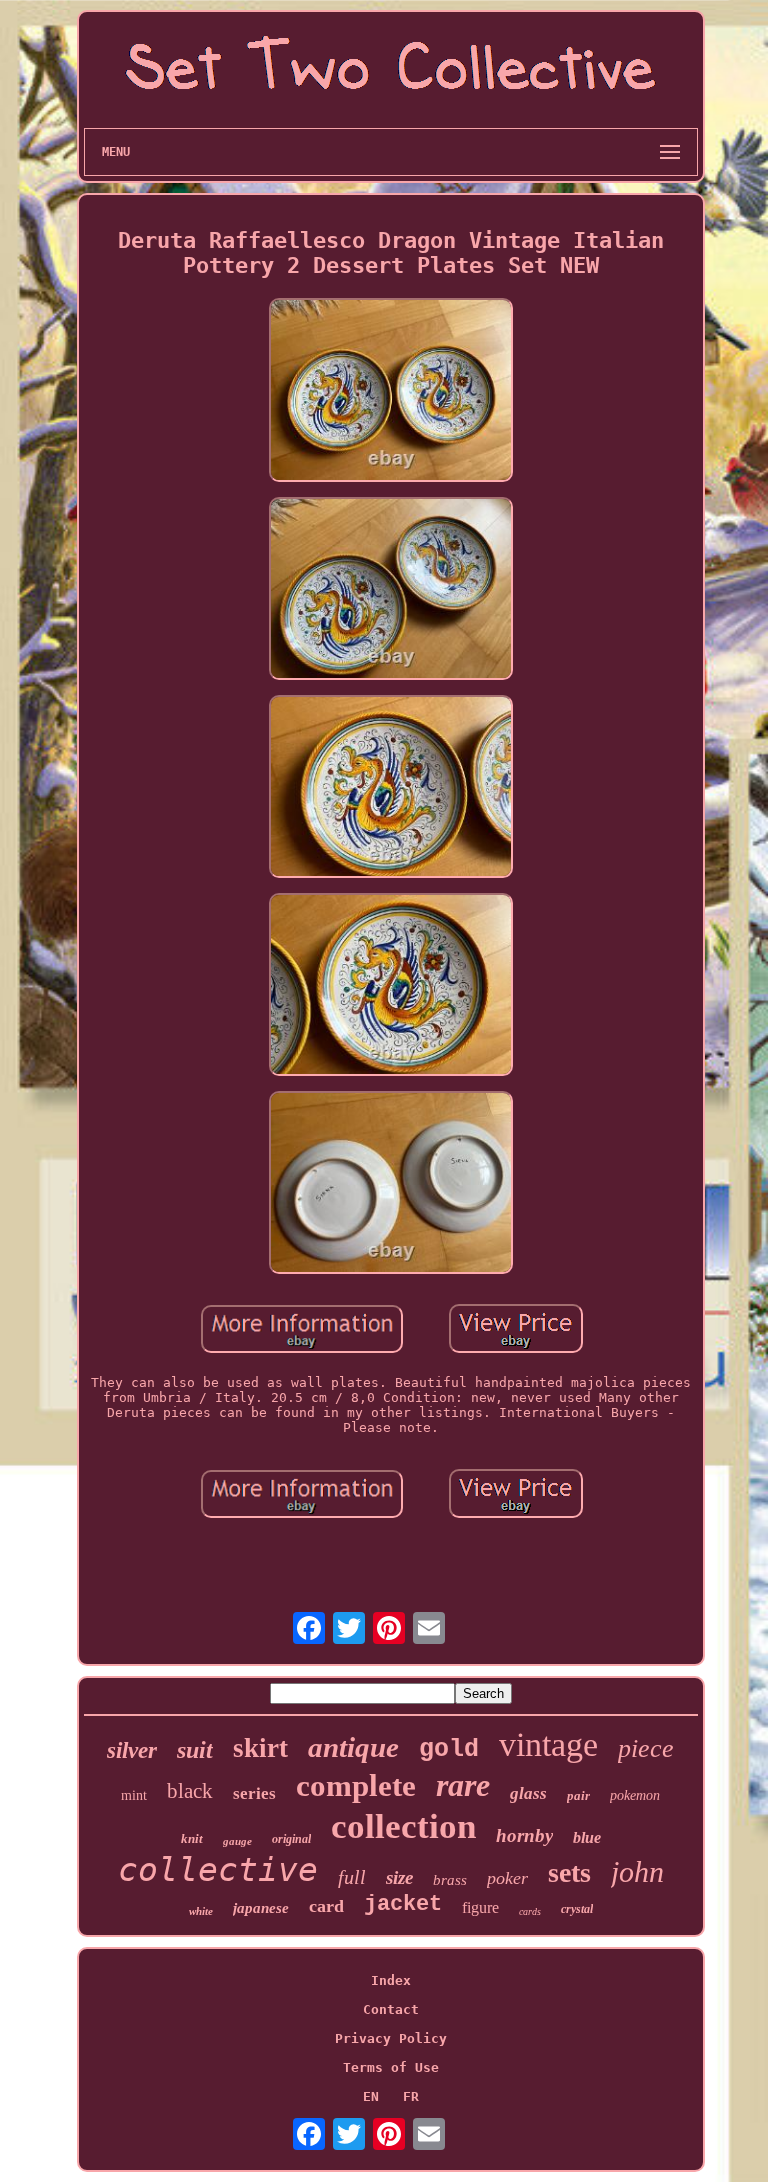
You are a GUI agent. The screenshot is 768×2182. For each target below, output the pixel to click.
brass (450, 1880)
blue (587, 1837)
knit (192, 1838)
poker (507, 1878)
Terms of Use (391, 2067)
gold (449, 1749)
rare (463, 1785)
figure (480, 1907)
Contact (391, 2009)
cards (530, 1911)
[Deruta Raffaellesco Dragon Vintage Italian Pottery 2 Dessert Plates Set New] (391, 391)
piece (646, 1748)
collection (403, 1826)
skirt (260, 1748)
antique (353, 1747)
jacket (403, 1904)
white (201, 1911)
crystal (577, 1909)
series (254, 1793)
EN (371, 2096)
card (326, 1906)
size (399, 1877)
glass (528, 1793)
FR (411, 2096)
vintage (548, 1744)
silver (132, 1750)
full (352, 1877)
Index (391, 1980)
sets (569, 1872)
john (637, 1871)
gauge (237, 1841)
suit (195, 1750)
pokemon (635, 1795)
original (291, 1839)
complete (356, 1785)
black (190, 1791)
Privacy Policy (391, 2038)
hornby (524, 1835)
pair (578, 1795)
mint (134, 1795)
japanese (261, 1908)
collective (218, 1869)
